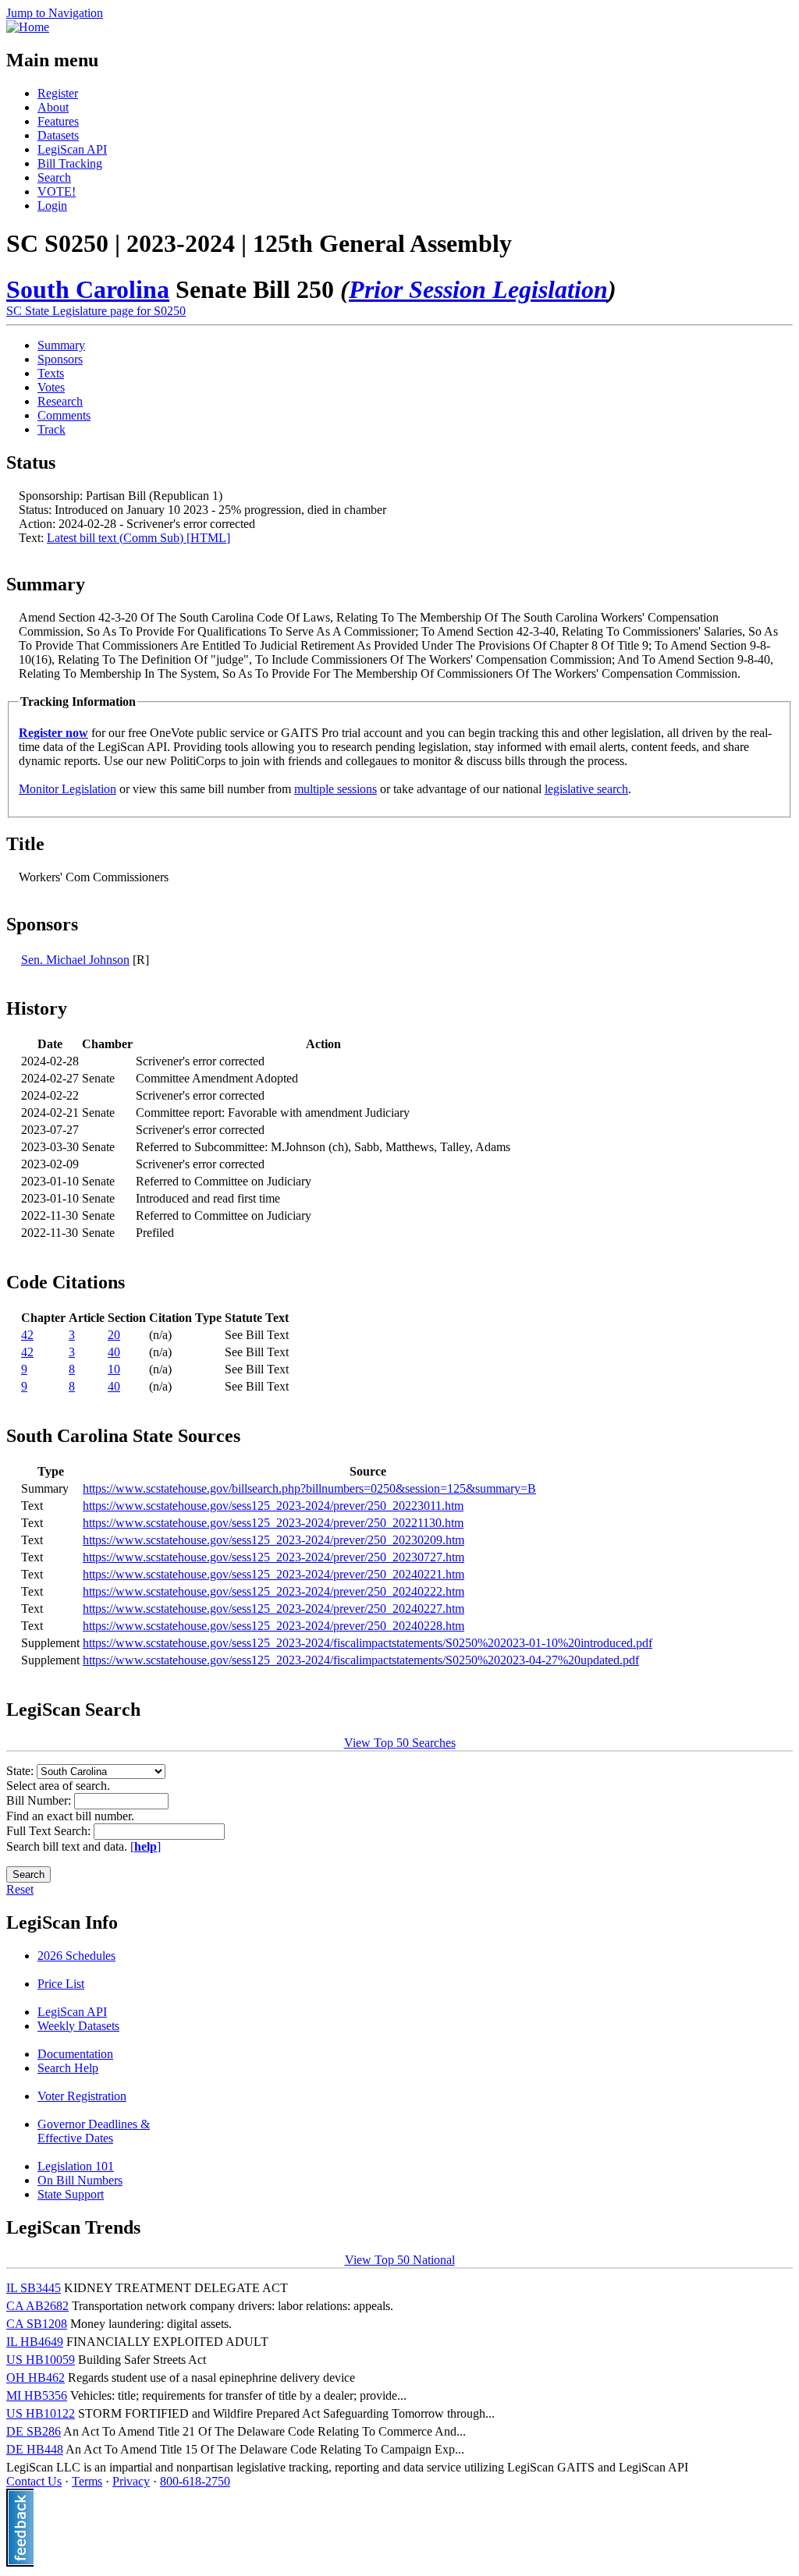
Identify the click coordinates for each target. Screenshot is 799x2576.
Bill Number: (40, 1800)
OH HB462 (36, 2378)
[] (146, 1846)
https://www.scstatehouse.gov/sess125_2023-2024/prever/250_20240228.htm (273, 1626)
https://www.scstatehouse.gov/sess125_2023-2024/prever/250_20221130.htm (273, 1523)
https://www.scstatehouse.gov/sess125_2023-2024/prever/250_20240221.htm (273, 1574)
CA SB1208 (37, 2324)
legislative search (586, 789)
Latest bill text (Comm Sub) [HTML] (138, 538)
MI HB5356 (37, 2395)
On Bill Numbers (80, 2180)
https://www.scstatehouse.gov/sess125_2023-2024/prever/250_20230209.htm (273, 1540)
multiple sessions (336, 789)
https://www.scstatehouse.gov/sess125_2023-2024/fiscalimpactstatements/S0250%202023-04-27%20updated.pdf (361, 1660)
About (53, 107)
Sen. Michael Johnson (75, 960)
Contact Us (34, 2481)
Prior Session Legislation (478, 289)
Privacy (131, 2481)
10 (114, 1369)
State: (21, 1771)
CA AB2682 (37, 2306)
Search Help (68, 2068)
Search (54, 177)
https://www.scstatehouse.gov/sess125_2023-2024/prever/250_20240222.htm (273, 1591)
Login (52, 206)
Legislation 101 (76, 2166)
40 (114, 1352)
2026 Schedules (76, 1956)
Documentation (75, 2054)
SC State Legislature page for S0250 (96, 311)
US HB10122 (41, 2413)
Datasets (58, 135)
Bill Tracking (70, 163)
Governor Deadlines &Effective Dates (94, 2131)
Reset (20, 1889)
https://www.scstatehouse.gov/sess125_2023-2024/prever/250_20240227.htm (273, 1609)
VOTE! (57, 191)
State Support (71, 2194)
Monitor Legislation (67, 789)
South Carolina (88, 289)
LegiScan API (72, 149)
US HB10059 (41, 2360)
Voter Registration (82, 2096)
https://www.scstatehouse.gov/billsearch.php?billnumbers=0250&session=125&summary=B (309, 1488)
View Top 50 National (400, 2260)
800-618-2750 (195, 2481)
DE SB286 (34, 2431)
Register (58, 93)
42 (27, 1335)
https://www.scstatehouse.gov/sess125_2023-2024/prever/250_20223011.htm (273, 1506)
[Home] (28, 27)
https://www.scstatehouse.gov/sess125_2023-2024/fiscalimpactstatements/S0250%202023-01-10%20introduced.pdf (368, 1643)
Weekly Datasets (78, 2026)
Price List (61, 1984)
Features (58, 121)
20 (114, 1335)
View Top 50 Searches (400, 1743)
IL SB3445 (34, 2288)
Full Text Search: (50, 1831)
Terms (87, 2481)
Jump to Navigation (55, 13)
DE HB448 (35, 2449)
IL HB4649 (35, 2342)
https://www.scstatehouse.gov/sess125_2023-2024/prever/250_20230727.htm (273, 1557)
